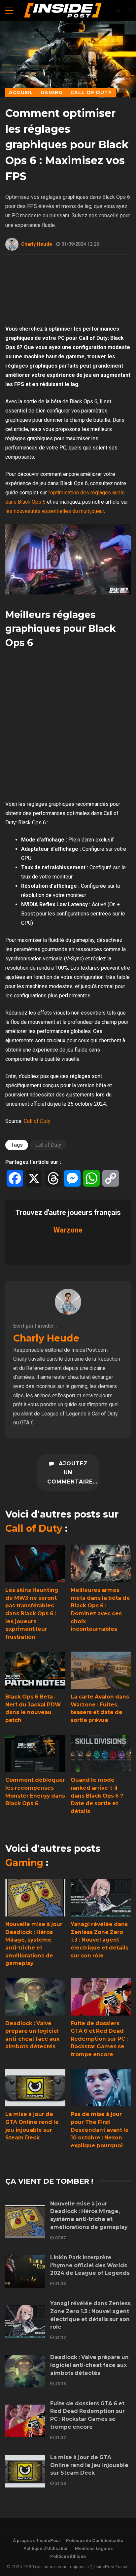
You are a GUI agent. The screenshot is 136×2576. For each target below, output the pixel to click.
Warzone (68, 1230)
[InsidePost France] (63, 12)
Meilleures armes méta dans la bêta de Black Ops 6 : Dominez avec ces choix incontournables (101, 1563)
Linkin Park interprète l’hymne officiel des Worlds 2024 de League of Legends (25, 2271)
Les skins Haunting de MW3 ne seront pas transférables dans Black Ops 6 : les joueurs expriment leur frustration (35, 1563)
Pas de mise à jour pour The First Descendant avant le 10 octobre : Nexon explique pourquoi (101, 2088)
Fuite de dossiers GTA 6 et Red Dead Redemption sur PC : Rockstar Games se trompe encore (101, 1997)
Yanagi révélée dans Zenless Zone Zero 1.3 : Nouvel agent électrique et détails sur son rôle (101, 1898)
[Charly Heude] (68, 1313)
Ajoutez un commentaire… (72, 1473)
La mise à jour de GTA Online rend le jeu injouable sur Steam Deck (35, 2088)
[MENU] (9, 11)
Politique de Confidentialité (95, 2540)
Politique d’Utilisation (46, 2548)
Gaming (24, 1863)
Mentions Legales (94, 2548)
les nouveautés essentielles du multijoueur (55, 511)
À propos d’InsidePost (36, 2540)
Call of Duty (37, 1121)
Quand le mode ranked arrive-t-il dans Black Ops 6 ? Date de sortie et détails (101, 1754)
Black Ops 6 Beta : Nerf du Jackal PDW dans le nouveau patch (35, 1670)
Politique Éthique (68, 2556)
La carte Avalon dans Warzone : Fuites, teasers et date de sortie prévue (101, 1670)
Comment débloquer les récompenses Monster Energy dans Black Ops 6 (35, 1754)
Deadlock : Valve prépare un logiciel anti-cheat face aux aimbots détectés (35, 1997)
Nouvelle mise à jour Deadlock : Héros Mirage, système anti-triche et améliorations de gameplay (35, 1898)
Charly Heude (37, 244)
